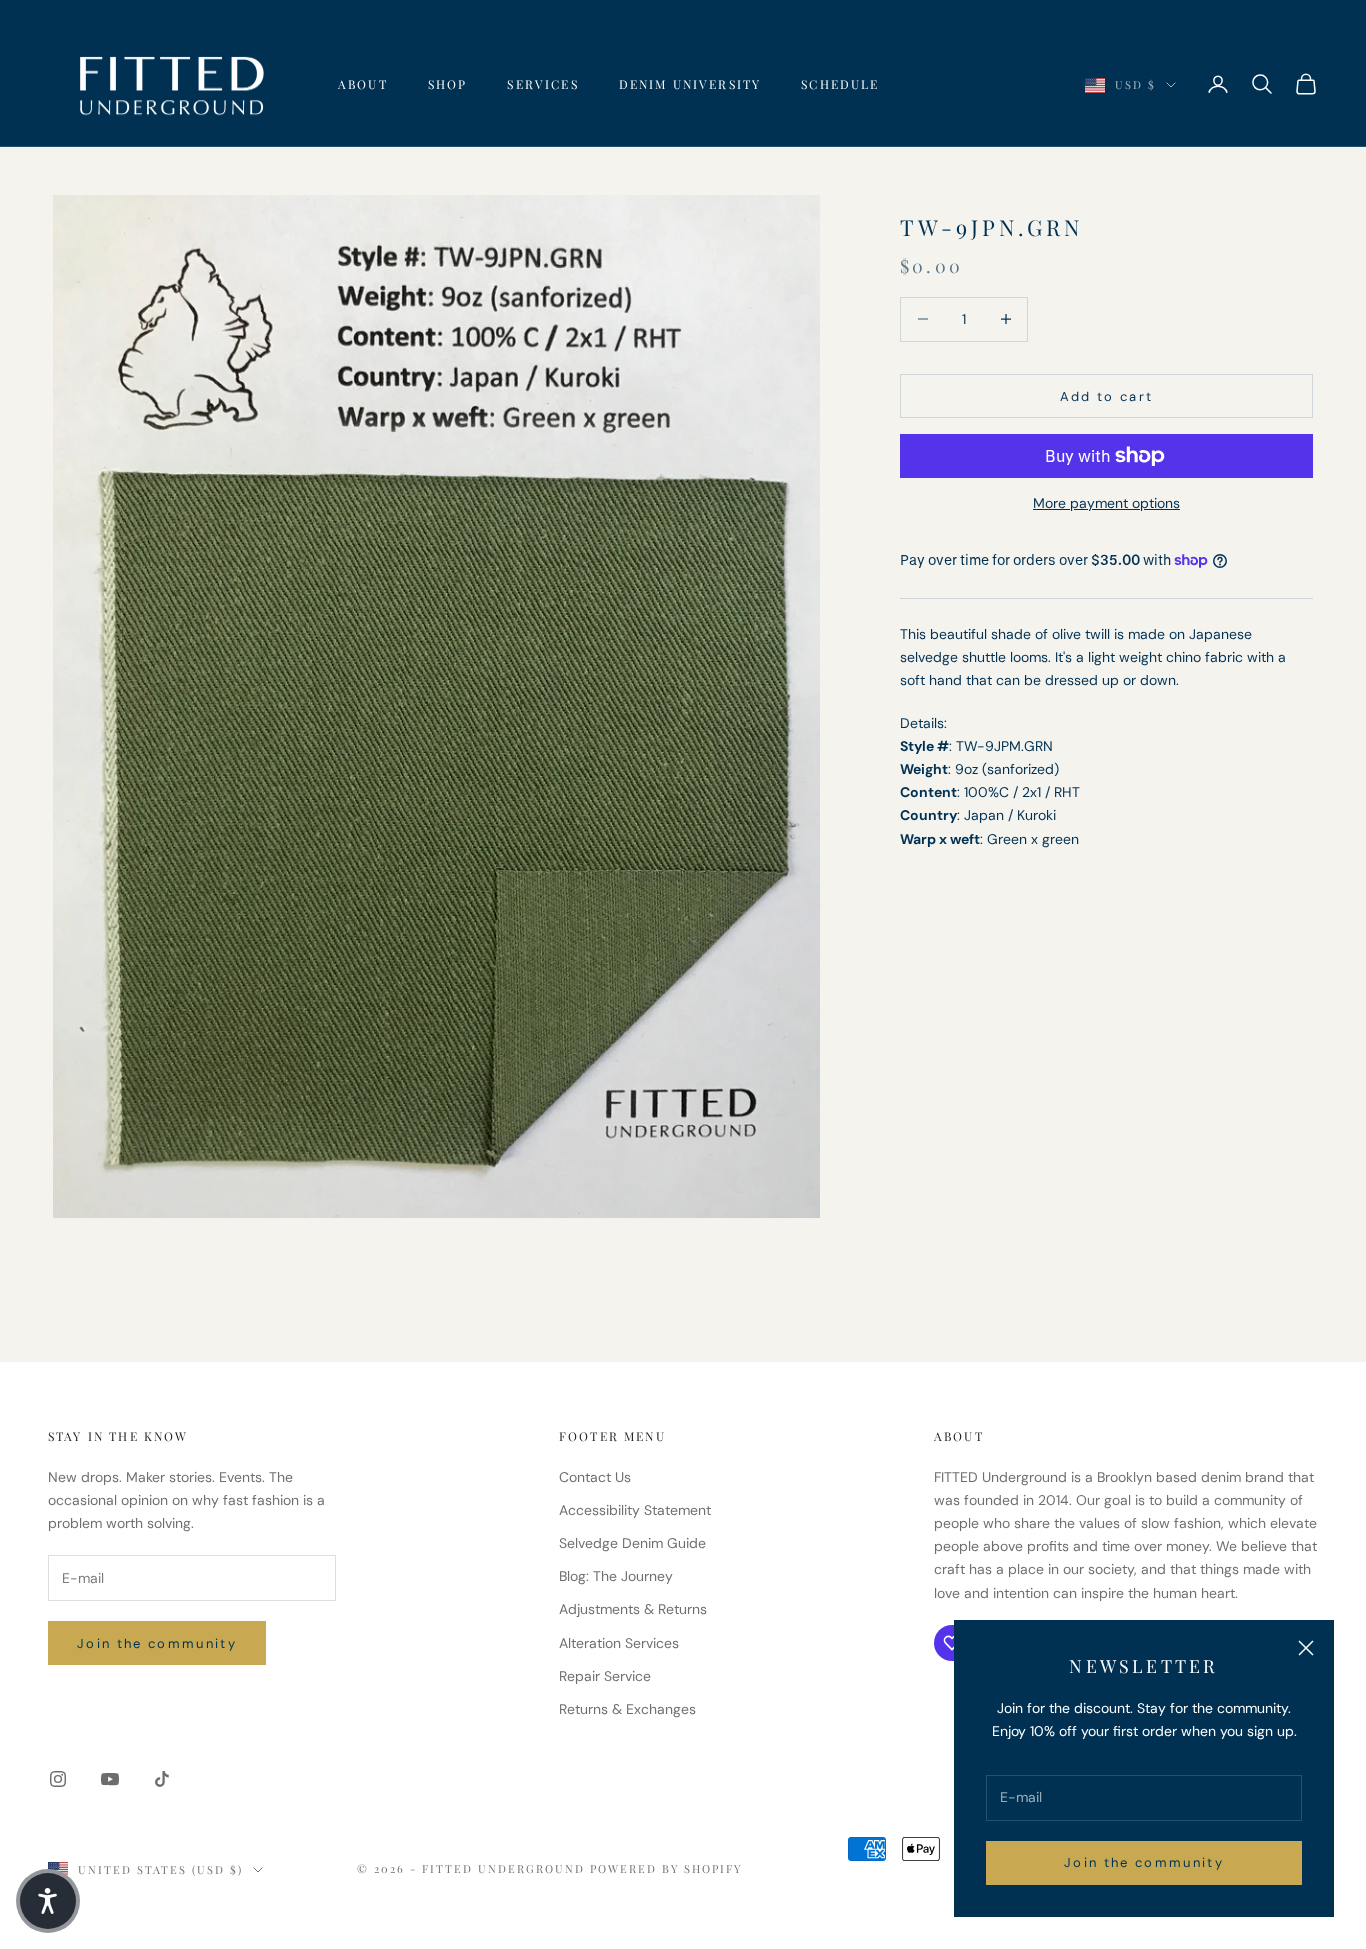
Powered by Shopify (667, 1868)
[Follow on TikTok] (162, 1779)
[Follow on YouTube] (110, 1779)
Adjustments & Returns (633, 1609)
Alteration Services (619, 1643)
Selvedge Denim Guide (632, 1543)
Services (542, 84)
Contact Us (595, 1477)
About (363, 84)
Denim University (690, 84)
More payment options (1106, 503)
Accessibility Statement (635, 1510)
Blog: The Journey (616, 1576)
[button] (48, 1901)
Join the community (1144, 1862)
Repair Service (605, 1676)
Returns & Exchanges (627, 1709)
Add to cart (1107, 395)
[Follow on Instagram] (58, 1779)
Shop (448, 84)
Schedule (840, 84)
